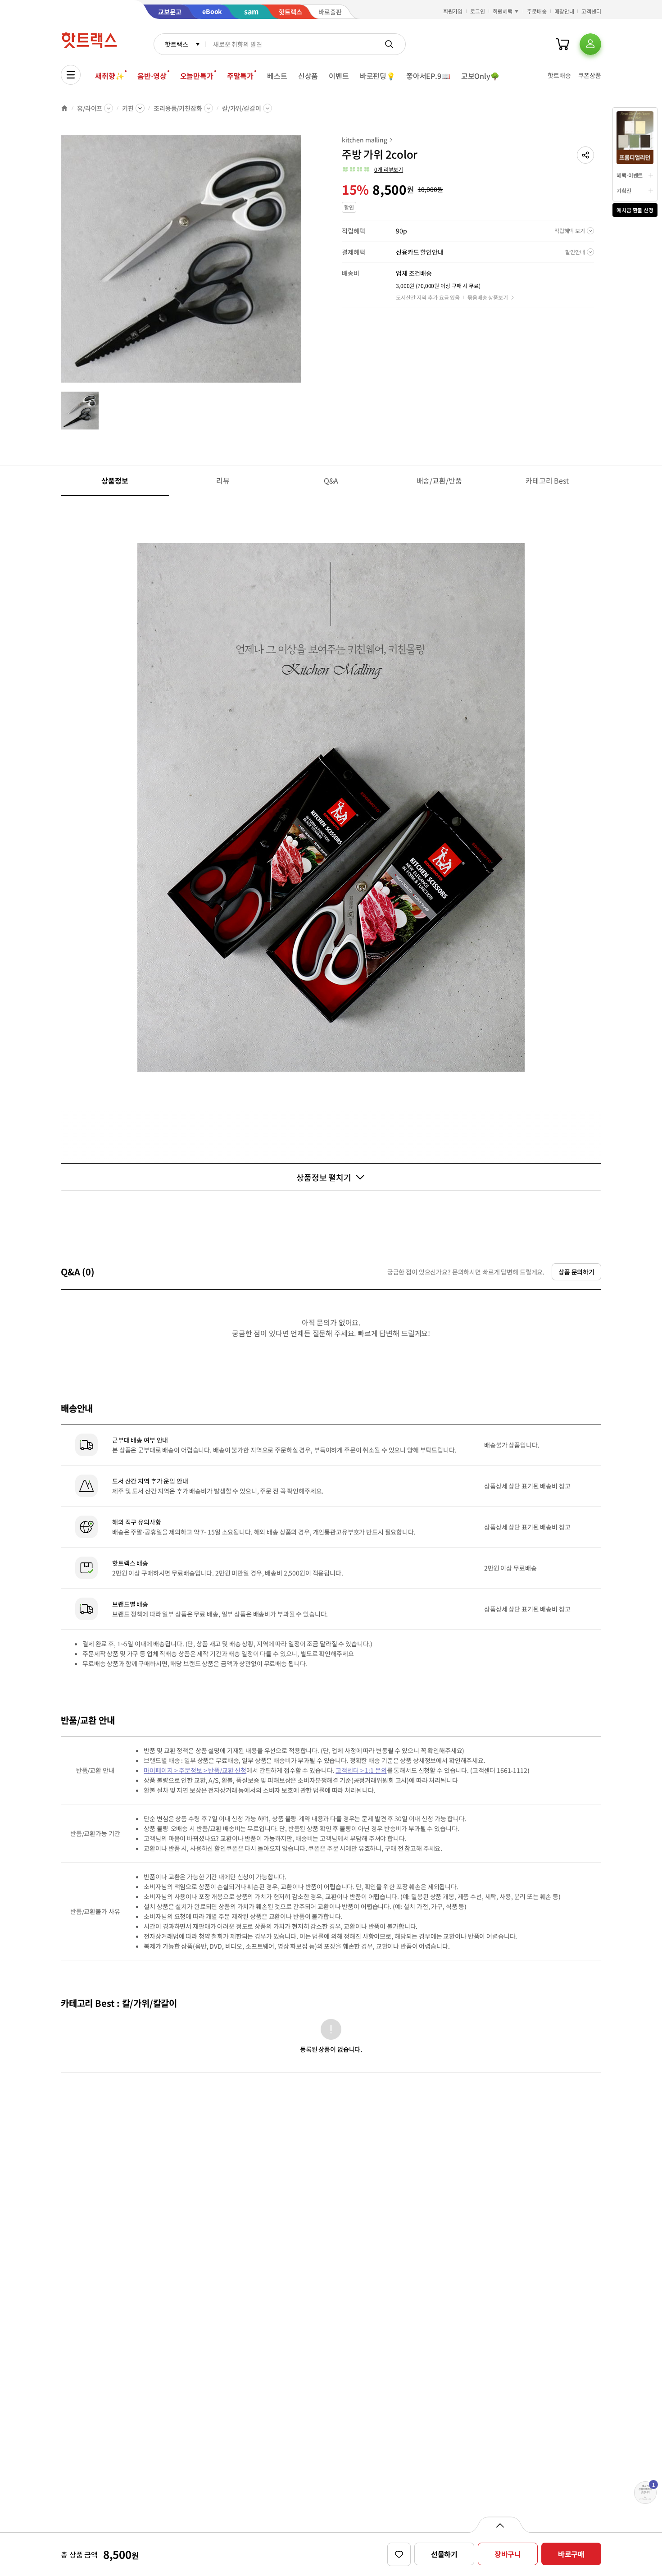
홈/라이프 (90, 108)
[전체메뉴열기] (71, 75)
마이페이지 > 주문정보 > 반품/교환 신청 (195, 1770)
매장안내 (564, 11)
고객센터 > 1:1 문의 (361, 1770)
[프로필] (590, 44)
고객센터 (591, 11)
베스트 (277, 76)
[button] (585, 155)
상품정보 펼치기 (324, 1177)
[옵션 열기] (500, 2525)
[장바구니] (562, 44)
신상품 (308, 76)
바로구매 (571, 2554)
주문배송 (537, 11)
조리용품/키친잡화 (178, 108)
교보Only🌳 (480, 76)
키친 (128, 108)
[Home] (64, 108)
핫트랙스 (176, 44)
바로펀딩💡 (378, 76)
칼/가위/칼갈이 (242, 108)
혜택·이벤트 (630, 175)
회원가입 (453, 11)
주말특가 (240, 76)
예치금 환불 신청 (635, 210)
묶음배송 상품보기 (488, 297)
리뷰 (223, 480)
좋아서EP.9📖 (428, 76)
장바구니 (508, 2554)
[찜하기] (399, 2554)
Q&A (331, 480)
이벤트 (339, 76)
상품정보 (115, 480)
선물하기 (444, 2554)
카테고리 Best (547, 480)
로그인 (478, 11)
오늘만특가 (197, 76)
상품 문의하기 (576, 1272)
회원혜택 (503, 11)
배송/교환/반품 (439, 480)
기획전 (624, 190)
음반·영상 (152, 76)
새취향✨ (109, 76)
